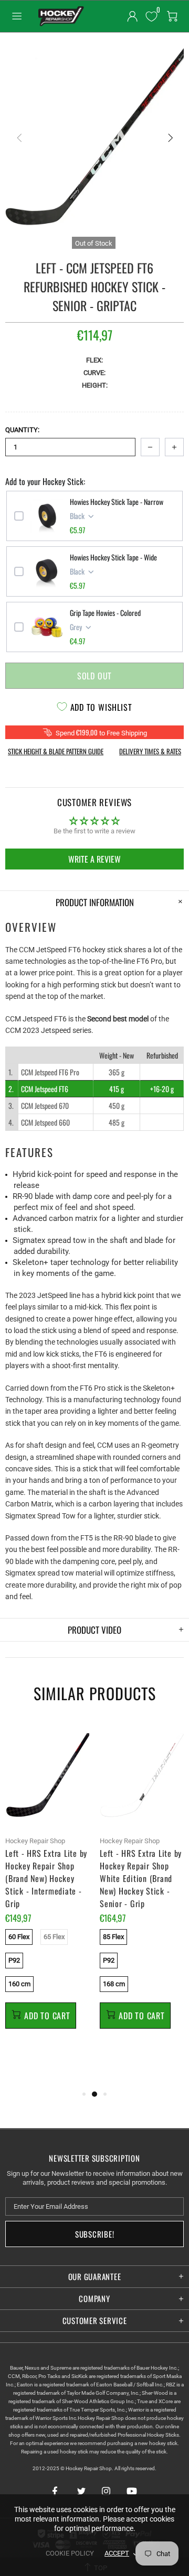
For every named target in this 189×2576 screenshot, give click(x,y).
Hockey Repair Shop (60, 16)
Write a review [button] (94, 859)
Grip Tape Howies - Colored (105, 613)
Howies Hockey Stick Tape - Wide (113, 557)
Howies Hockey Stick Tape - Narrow (117, 502)
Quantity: (22, 430)
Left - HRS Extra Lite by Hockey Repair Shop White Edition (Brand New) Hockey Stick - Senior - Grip (141, 1878)
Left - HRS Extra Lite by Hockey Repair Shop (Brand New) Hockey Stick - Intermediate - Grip (46, 1878)
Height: (95, 385)
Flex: (94, 360)
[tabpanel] (47, 1887)
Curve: (94, 373)
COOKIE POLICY (70, 2553)
